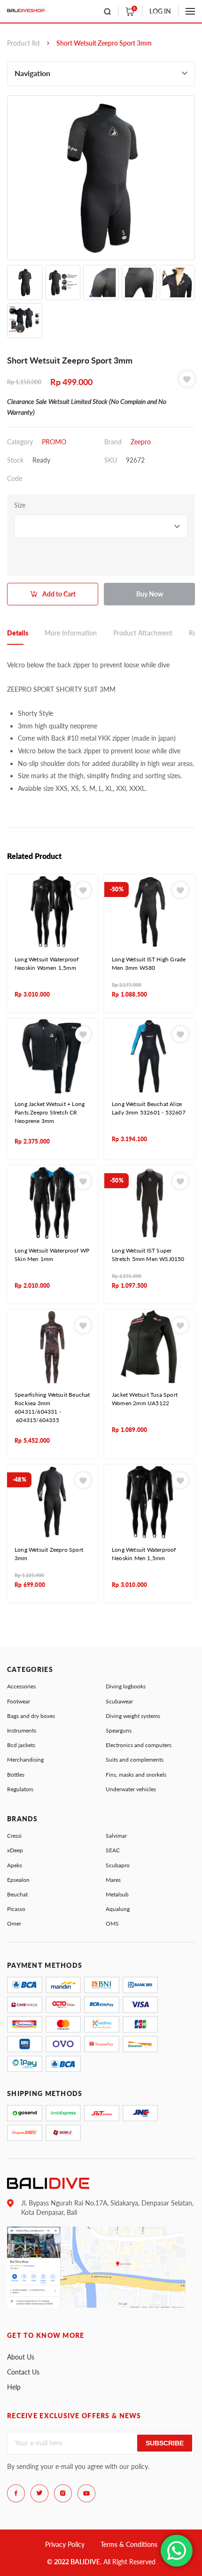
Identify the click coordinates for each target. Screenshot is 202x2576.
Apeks (15, 1865)
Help (14, 2387)
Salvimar (116, 1836)
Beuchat (17, 1894)
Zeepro (141, 442)
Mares (113, 1880)
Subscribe (165, 2443)
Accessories (21, 1686)
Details (18, 633)
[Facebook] (16, 2493)
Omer (14, 1923)
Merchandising (25, 1760)
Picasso (16, 1909)
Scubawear (119, 1701)
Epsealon (18, 1880)
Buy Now (150, 594)
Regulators (20, 1789)
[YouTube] (86, 2493)
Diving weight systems (133, 1716)
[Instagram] (63, 2493)
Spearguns (119, 1730)
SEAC (113, 1850)
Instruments (22, 1730)
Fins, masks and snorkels (136, 1775)
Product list (23, 43)
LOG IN (160, 11)
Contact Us (23, 2372)
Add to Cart (59, 594)
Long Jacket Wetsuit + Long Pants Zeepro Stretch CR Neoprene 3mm (50, 1112)
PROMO (54, 442)
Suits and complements (135, 1760)
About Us (21, 2357)
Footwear (19, 1701)
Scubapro (118, 1865)
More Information (71, 633)
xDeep (15, 1850)
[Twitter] (39, 2493)
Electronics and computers (139, 1745)
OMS (112, 1923)
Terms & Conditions (129, 2544)
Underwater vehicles (131, 1789)
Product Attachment (143, 633)
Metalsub (117, 1894)
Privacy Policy (65, 2544)
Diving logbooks (126, 1686)
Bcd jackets (21, 1745)
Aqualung (118, 1909)
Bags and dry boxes (31, 1716)
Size (20, 505)
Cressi (14, 1836)
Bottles (16, 1775)
